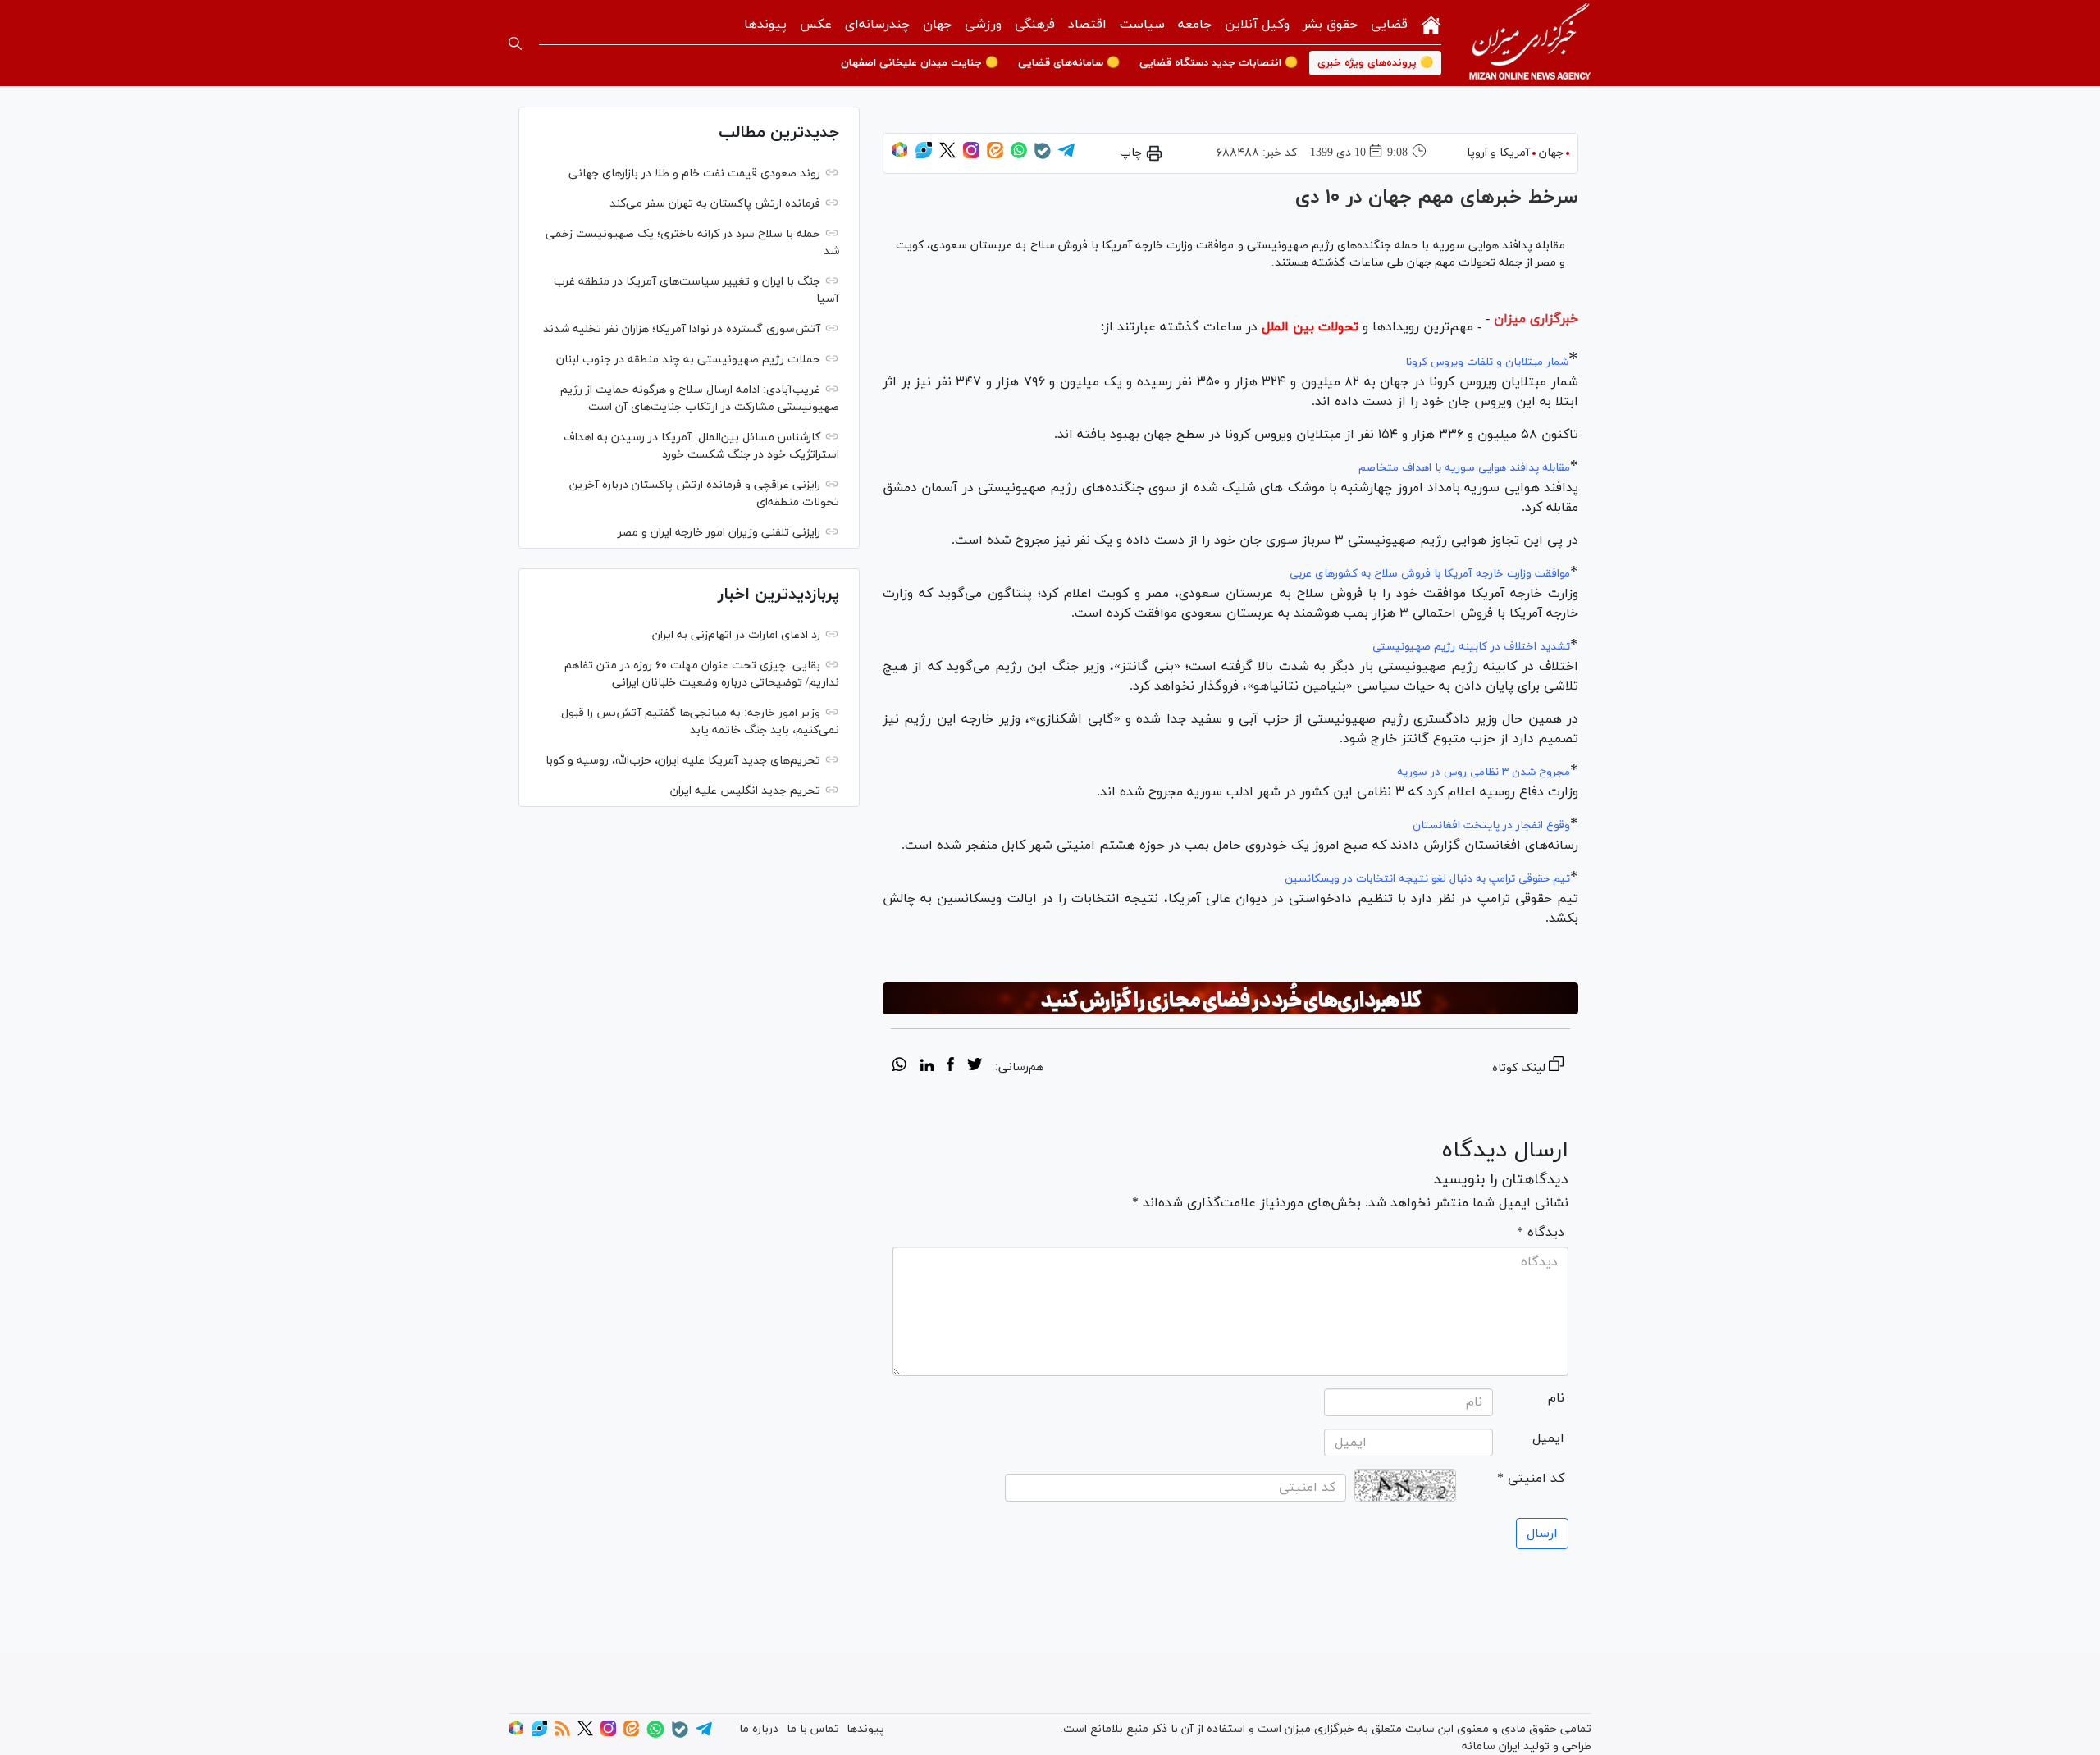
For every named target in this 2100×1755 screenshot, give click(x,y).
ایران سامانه (1491, 1746)
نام (1556, 1398)
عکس (816, 25)
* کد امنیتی (1531, 1479)
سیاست (1142, 25)
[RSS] (562, 1733)
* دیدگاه (1541, 1233)
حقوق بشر (1330, 25)
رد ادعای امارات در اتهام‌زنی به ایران (736, 635)
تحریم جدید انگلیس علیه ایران (745, 791)
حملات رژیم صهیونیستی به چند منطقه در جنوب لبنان (688, 360)
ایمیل (1548, 1438)
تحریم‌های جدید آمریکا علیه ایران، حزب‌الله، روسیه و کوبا (683, 761)
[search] (515, 43)
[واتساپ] (1019, 155)
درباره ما (759, 1729)
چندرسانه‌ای (877, 25)
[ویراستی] (924, 155)
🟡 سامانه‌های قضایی (1069, 63)
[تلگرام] (1066, 155)
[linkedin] (927, 1067)
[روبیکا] (900, 155)
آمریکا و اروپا (1498, 153)
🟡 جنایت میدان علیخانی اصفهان (920, 63)
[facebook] (950, 1067)
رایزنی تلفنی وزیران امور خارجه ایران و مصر (719, 533)
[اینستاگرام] (971, 155)
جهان (937, 25)
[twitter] (975, 1067)
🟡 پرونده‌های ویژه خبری (1375, 63)
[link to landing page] (1530, 43)
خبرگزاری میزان (1536, 319)
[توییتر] (947, 155)
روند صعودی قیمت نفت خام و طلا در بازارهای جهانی (694, 173)
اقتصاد (1087, 25)
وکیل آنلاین (1257, 25)
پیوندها (765, 25)
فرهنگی (1035, 25)
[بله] (1043, 156)
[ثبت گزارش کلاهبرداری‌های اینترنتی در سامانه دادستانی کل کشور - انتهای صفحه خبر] (1230, 999)
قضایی (1389, 25)
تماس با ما (813, 1729)
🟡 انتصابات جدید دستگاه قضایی (1219, 63)
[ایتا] (995, 155)
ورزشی (983, 25)
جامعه (1195, 25)
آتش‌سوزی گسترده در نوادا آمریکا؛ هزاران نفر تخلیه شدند (682, 329)
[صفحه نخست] (1431, 23)
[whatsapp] (899, 1067)
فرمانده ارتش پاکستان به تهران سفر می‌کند (715, 204)
